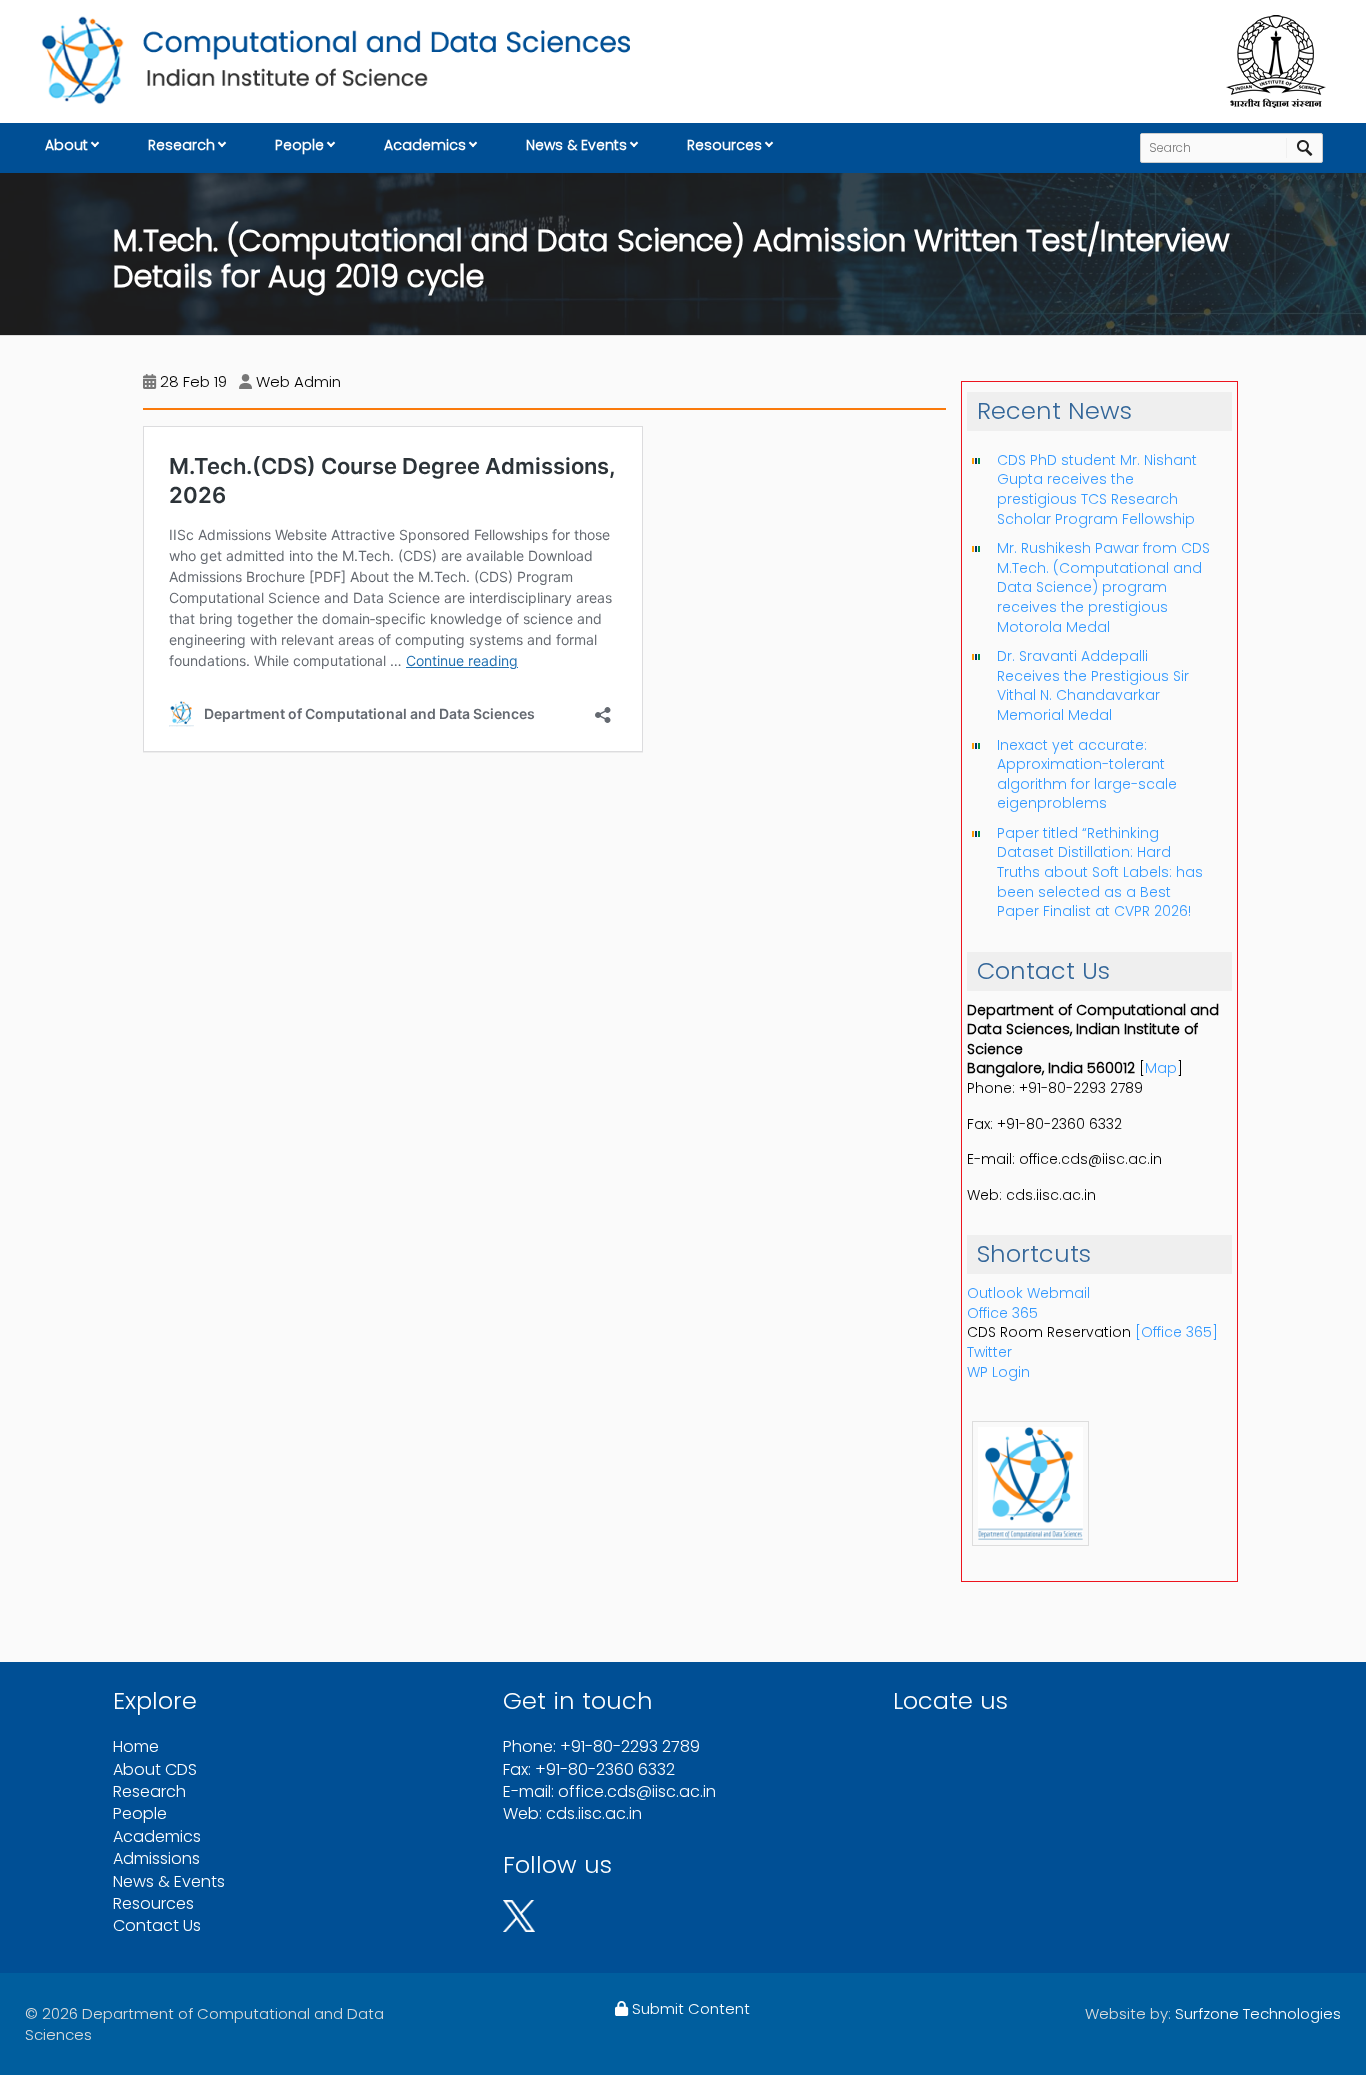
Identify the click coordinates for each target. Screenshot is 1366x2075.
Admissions (156, 1858)
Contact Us (157, 1925)
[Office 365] (1176, 1332)
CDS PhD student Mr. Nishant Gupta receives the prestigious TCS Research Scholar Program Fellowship (1097, 489)
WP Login (998, 1372)
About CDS (155, 1769)
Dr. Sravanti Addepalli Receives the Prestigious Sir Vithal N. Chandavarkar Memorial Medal (1093, 685)
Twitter (989, 1352)
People (299, 145)
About (66, 145)
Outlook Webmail (1028, 1293)
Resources (724, 145)
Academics (425, 145)
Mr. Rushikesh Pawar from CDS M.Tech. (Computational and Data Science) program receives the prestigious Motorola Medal (1103, 587)
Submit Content (689, 2008)
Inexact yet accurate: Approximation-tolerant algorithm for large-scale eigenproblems (1087, 774)
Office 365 (1002, 1313)
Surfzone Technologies (1258, 2013)
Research (181, 145)
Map (1161, 1068)
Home (136, 1746)
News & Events (576, 145)
